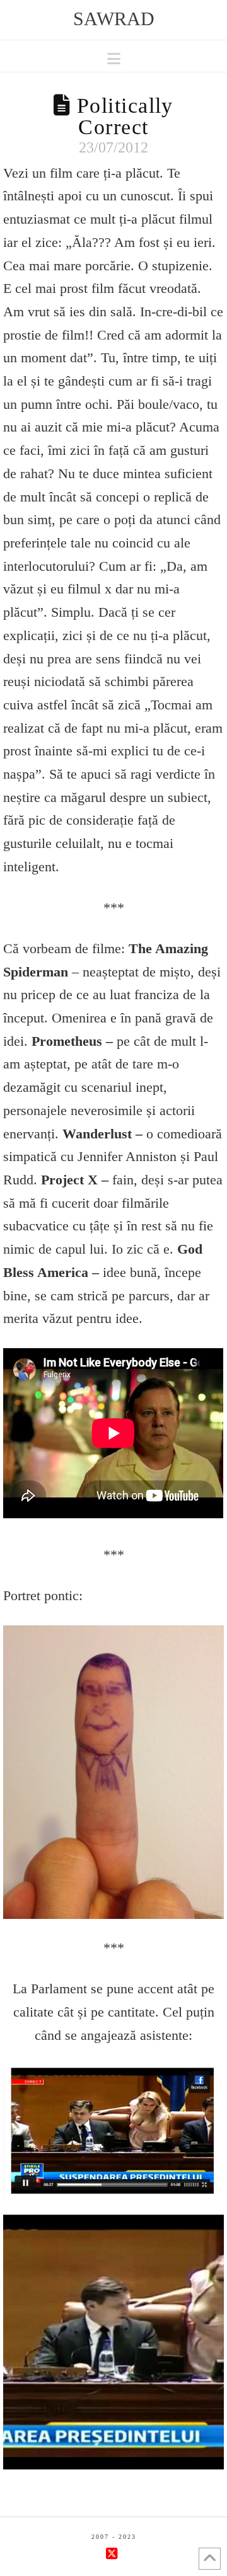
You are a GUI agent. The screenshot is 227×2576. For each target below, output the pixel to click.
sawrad (114, 19)
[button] (114, 59)
